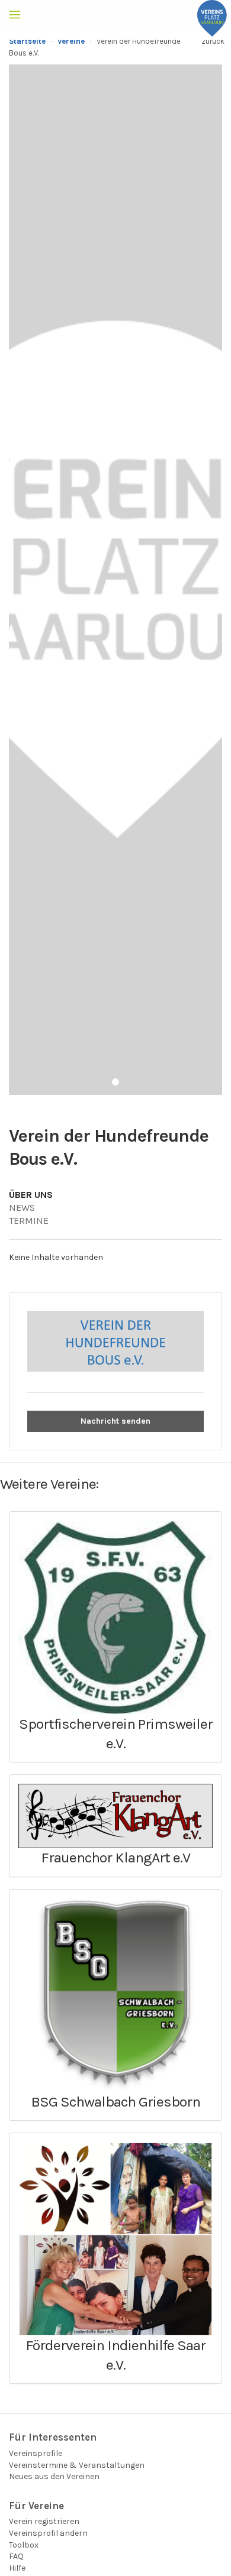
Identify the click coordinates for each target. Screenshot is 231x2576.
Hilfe (17, 2568)
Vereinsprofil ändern (48, 2533)
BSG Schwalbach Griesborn (115, 2102)
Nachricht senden (115, 1421)
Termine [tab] (29, 1221)
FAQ (16, 2556)
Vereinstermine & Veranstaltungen (77, 2465)
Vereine (71, 41)
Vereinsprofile (36, 2453)
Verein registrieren (44, 2521)
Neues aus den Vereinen (54, 2476)
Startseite (27, 41)
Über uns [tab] (31, 1195)
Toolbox (24, 2545)
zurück (213, 41)
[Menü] (15, 15)
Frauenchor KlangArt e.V (115, 1857)
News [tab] (22, 1208)
